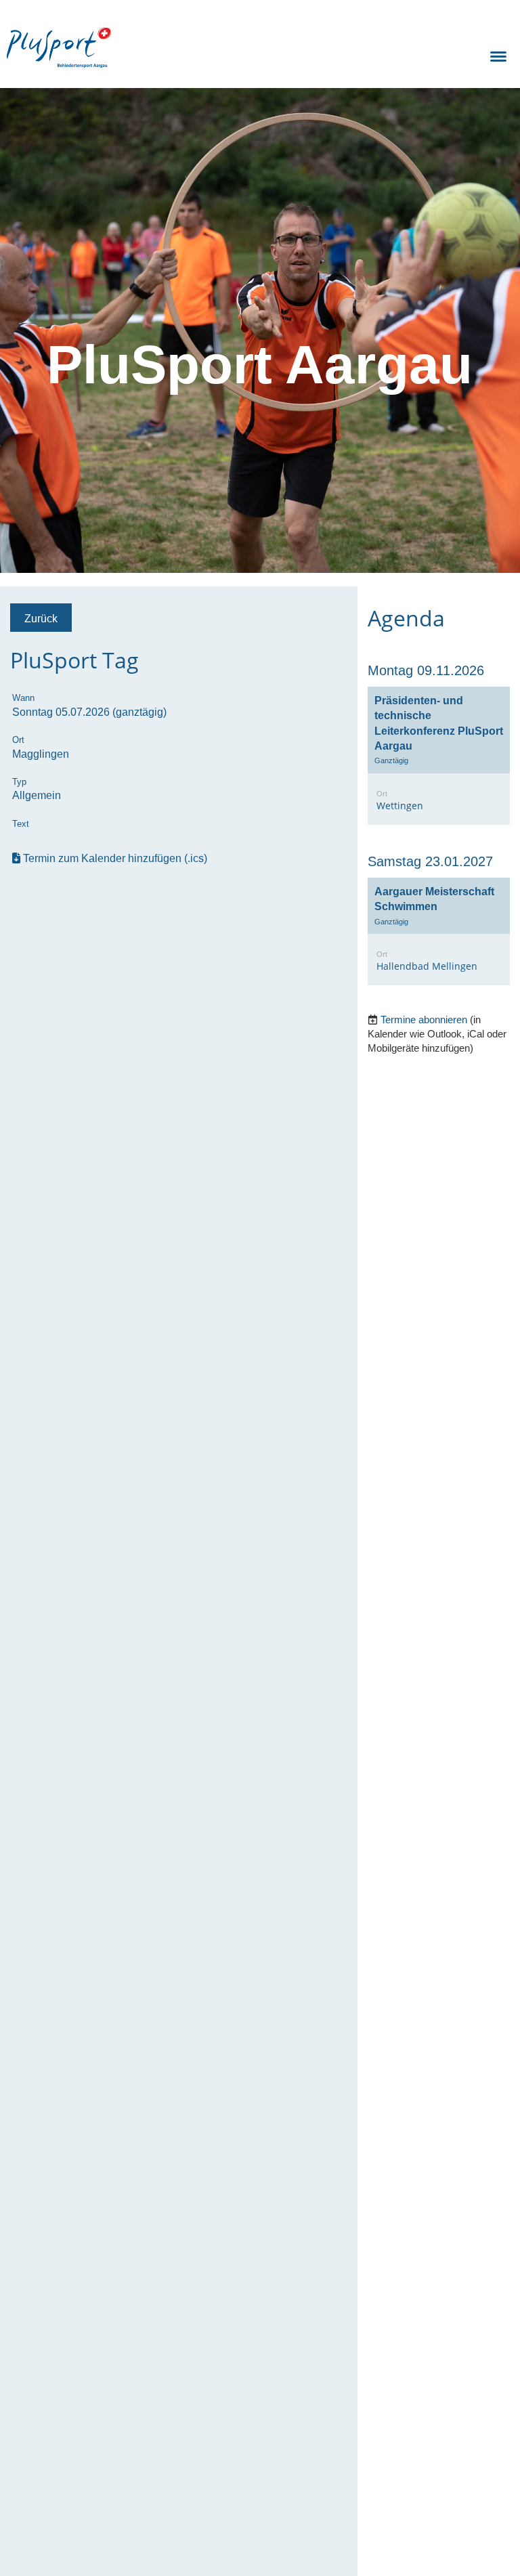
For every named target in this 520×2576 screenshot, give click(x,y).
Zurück (41, 618)
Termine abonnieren (424, 1019)
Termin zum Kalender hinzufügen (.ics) (115, 858)
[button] (439, 756)
